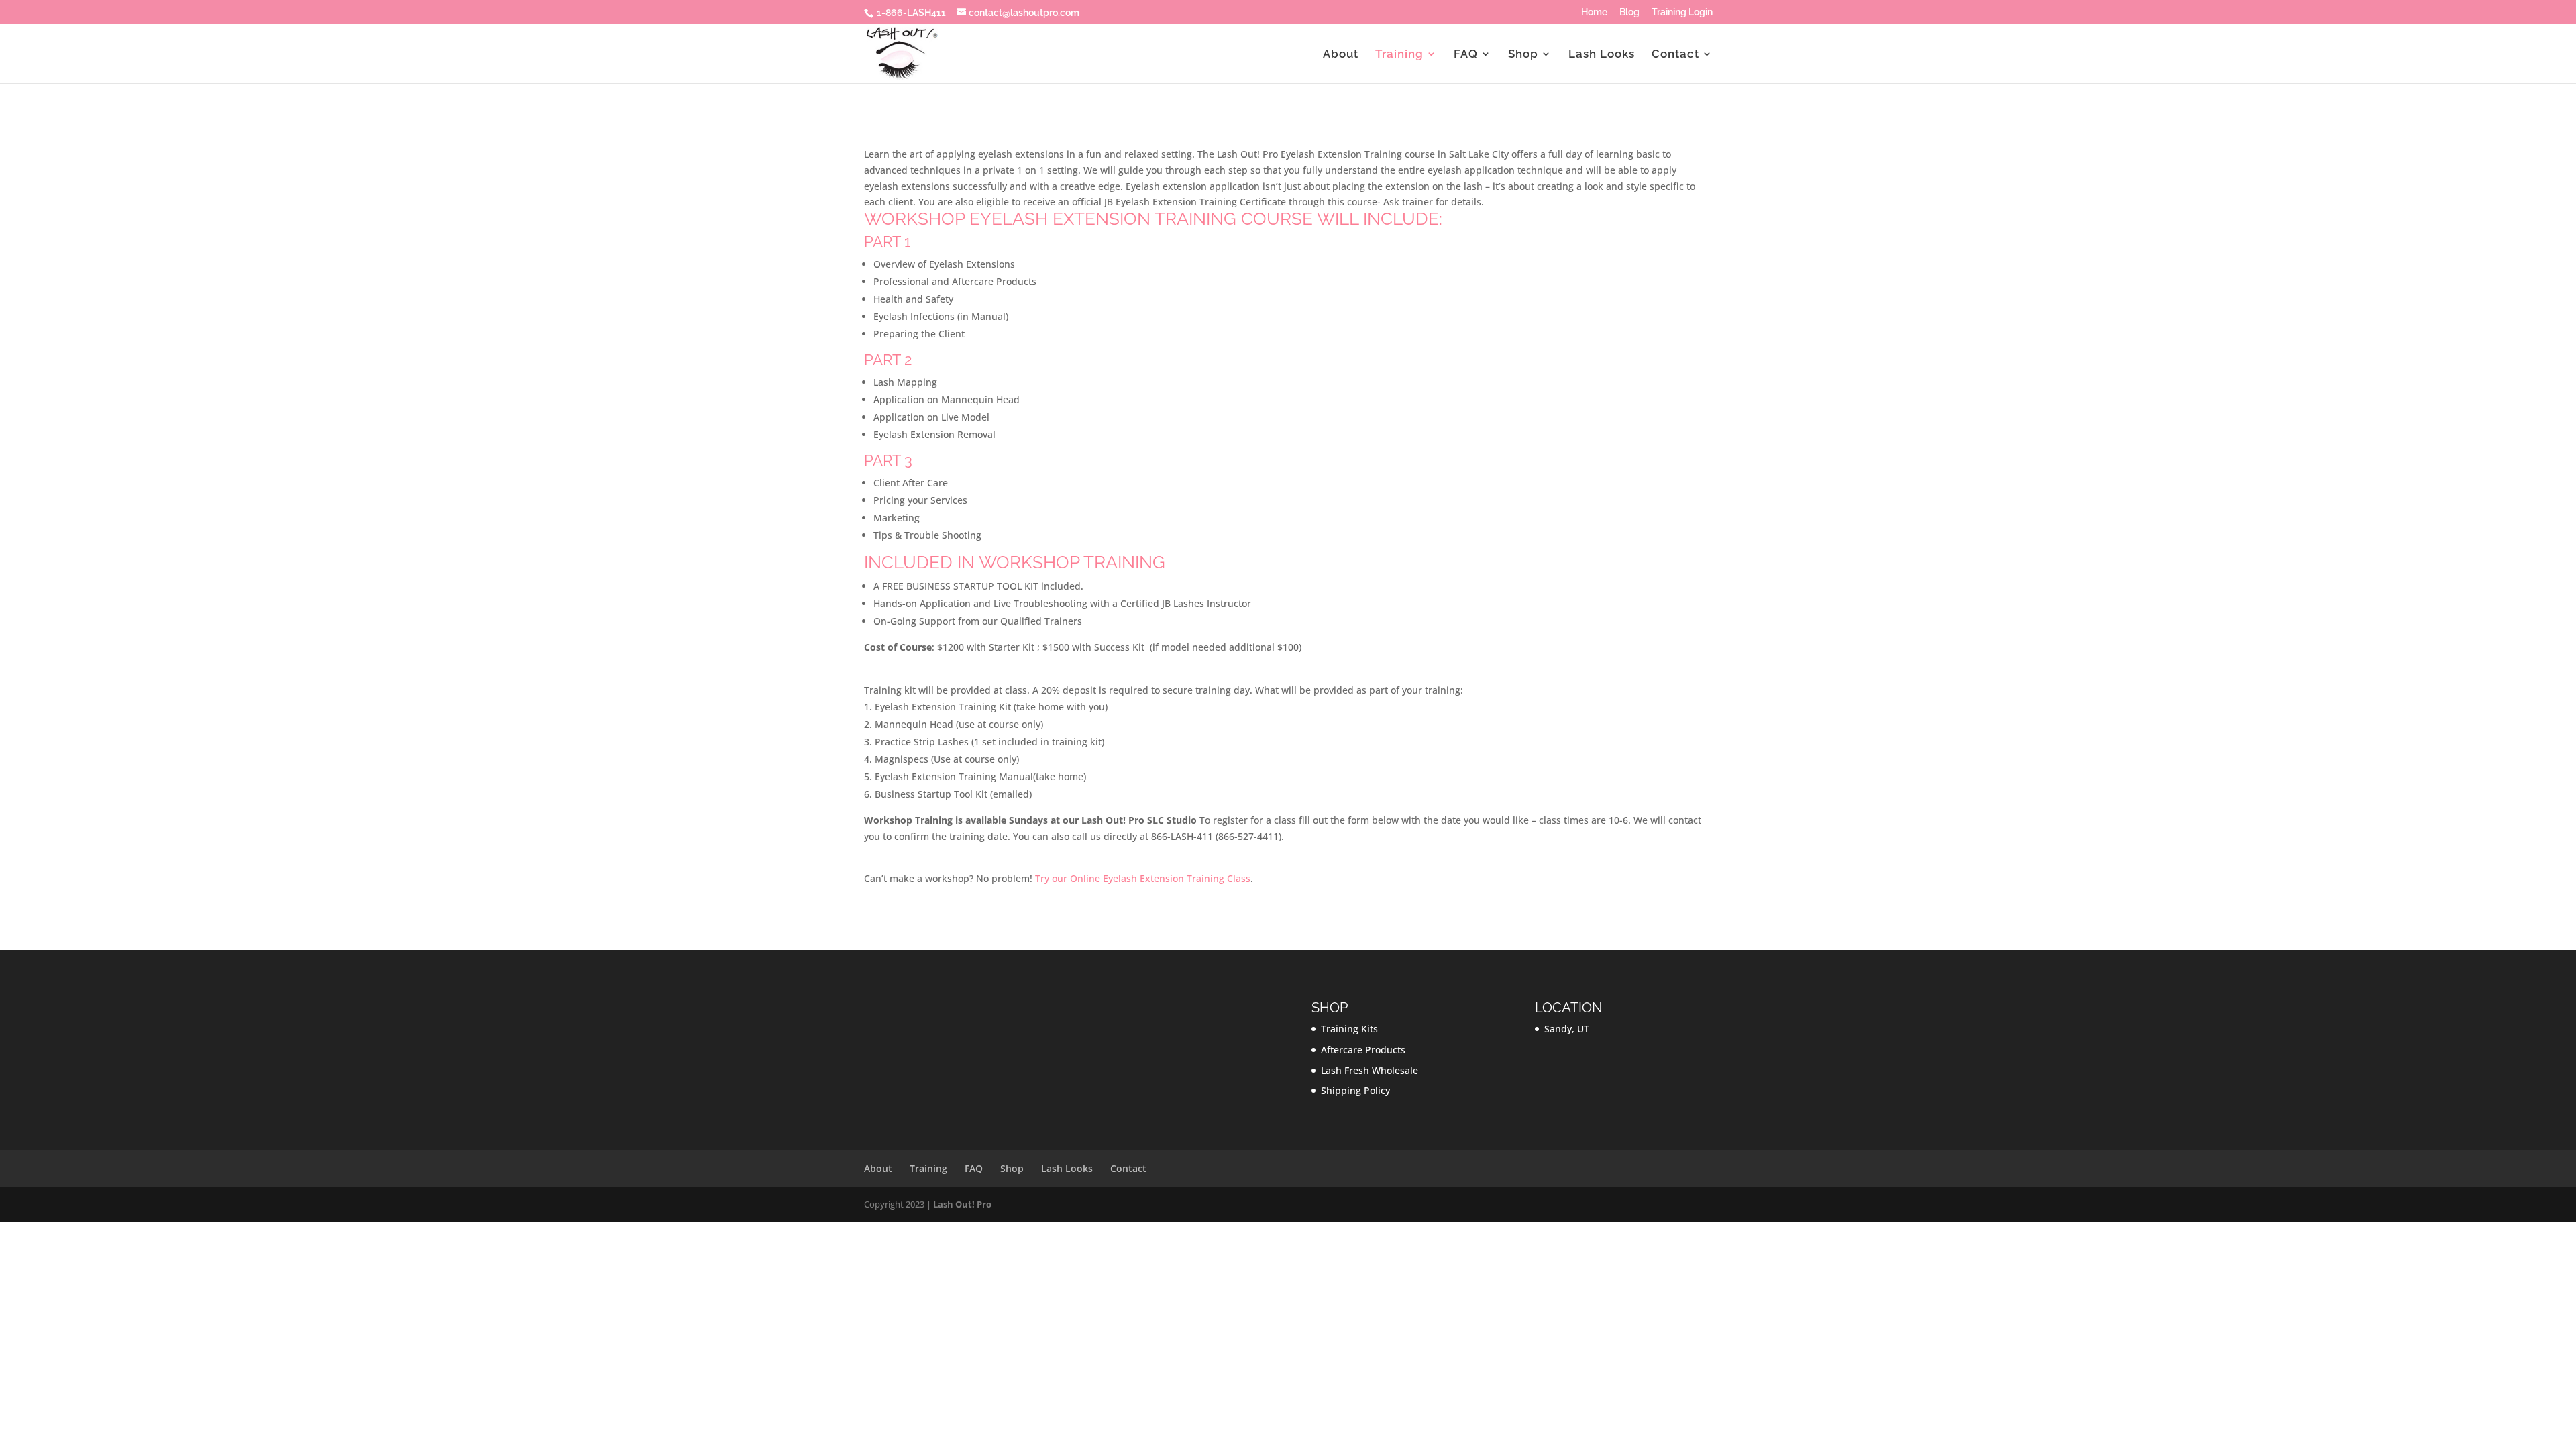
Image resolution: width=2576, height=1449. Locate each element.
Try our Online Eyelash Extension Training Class (1143, 878)
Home (1594, 12)
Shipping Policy (1355, 1090)
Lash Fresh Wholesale (1370, 1070)
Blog (1629, 12)
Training (1399, 55)
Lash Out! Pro (962, 1204)
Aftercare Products (1363, 1050)
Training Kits (1349, 1029)
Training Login (1682, 12)
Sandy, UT (1567, 1029)
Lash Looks (1602, 55)
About (1341, 55)
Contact (1675, 55)
